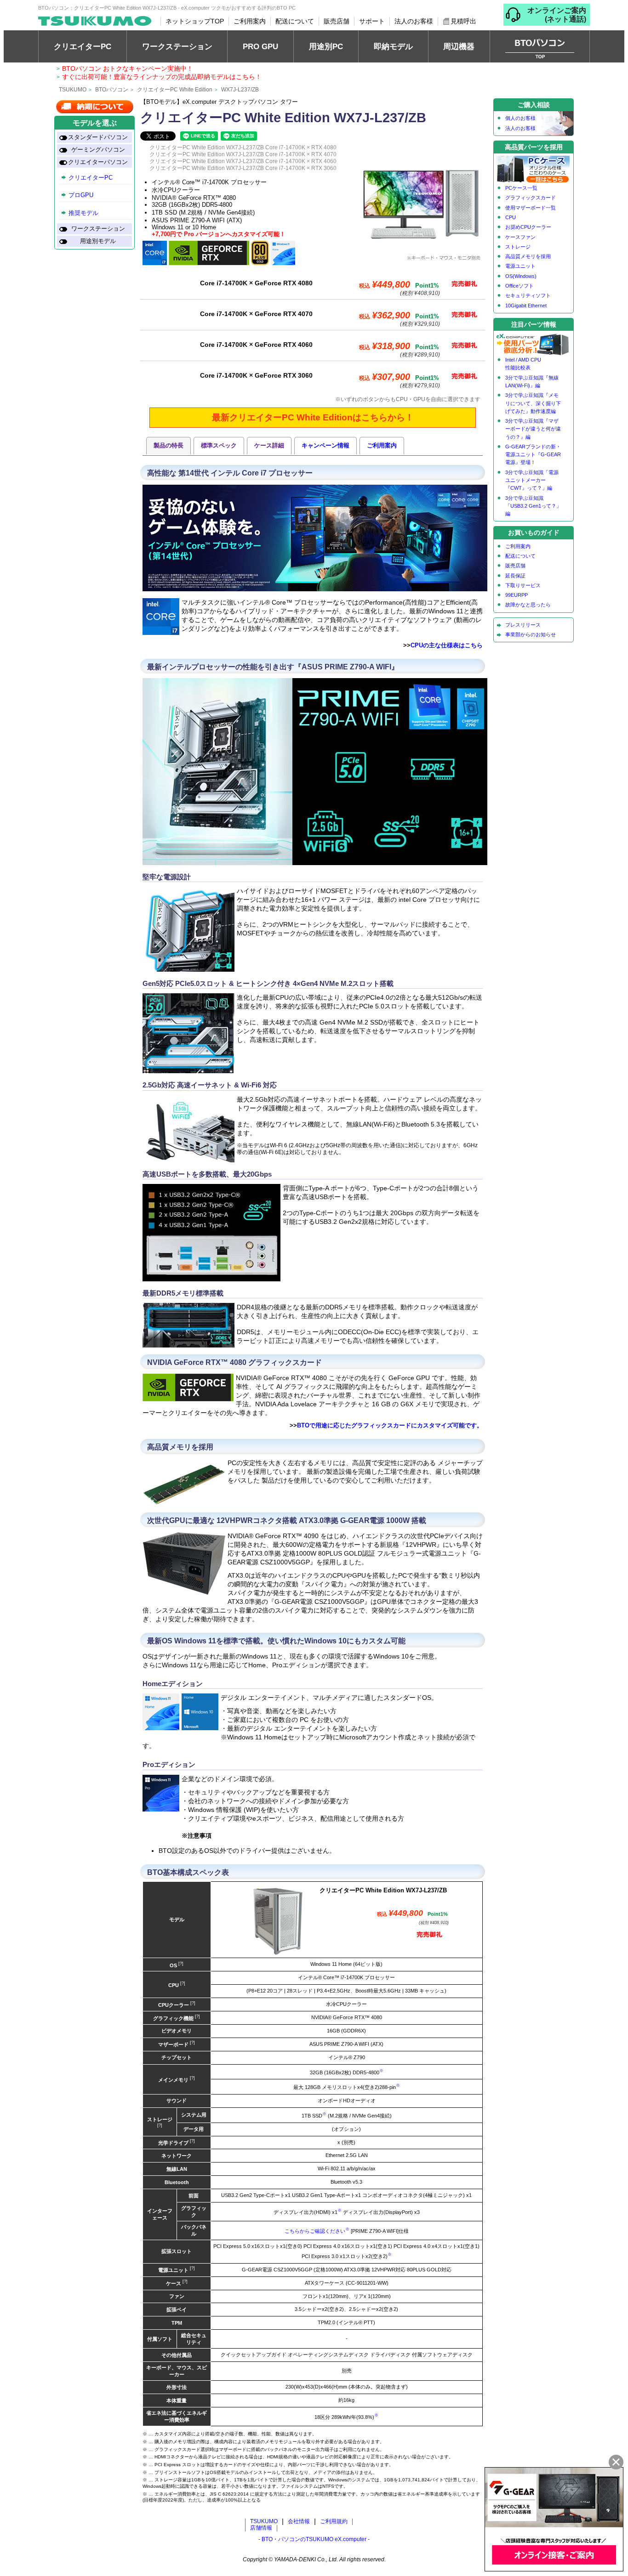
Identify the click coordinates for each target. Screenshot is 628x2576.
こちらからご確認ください (315, 2231)
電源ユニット (520, 266)
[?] (180, 1964)
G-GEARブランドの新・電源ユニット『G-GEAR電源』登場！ (533, 455)
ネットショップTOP (195, 21)
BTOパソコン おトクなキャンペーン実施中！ (128, 68)
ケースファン (520, 237)
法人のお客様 (414, 21)
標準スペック (219, 445)
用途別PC (326, 46)
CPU (511, 217)
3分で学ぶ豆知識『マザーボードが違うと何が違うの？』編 (533, 429)
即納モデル (393, 46)
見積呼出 (463, 21)
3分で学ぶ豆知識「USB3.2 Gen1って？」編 (533, 506)
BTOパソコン (112, 90)
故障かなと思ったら (528, 605)
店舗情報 (261, 2528)
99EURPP (517, 595)
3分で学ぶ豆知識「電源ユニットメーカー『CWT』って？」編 (532, 480)
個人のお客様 (520, 118)
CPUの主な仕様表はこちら (447, 645)
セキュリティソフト (528, 295)
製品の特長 (168, 445)
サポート (372, 21)
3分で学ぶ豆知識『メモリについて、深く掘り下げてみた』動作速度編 (533, 403)
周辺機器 (459, 46)
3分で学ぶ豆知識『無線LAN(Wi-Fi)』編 (532, 382)
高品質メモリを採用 (528, 256)
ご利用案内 (250, 21)
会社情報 (299, 2521)
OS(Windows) (521, 276)
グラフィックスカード (531, 198)
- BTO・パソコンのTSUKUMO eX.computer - (314, 2539)
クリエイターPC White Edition (175, 90)
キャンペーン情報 (325, 445)
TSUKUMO (73, 90)
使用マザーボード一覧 (531, 208)
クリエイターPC (83, 46)
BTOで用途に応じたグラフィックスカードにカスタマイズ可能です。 (390, 1425)
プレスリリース (523, 625)
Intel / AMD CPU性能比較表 (523, 364)
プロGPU (81, 195)
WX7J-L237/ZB (240, 90)
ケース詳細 (269, 445)
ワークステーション (177, 46)
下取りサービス (523, 585)
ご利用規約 (334, 2521)
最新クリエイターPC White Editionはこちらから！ (313, 417)
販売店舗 (337, 21)
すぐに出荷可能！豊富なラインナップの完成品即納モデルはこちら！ (162, 77)
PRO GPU (260, 46)
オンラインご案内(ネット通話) (557, 15)
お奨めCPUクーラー (528, 227)
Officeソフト (520, 286)
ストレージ (518, 247)
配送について (295, 21)
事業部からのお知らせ (531, 634)
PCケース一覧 (521, 188)
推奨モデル (83, 213)
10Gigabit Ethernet (526, 306)
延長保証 (515, 576)
